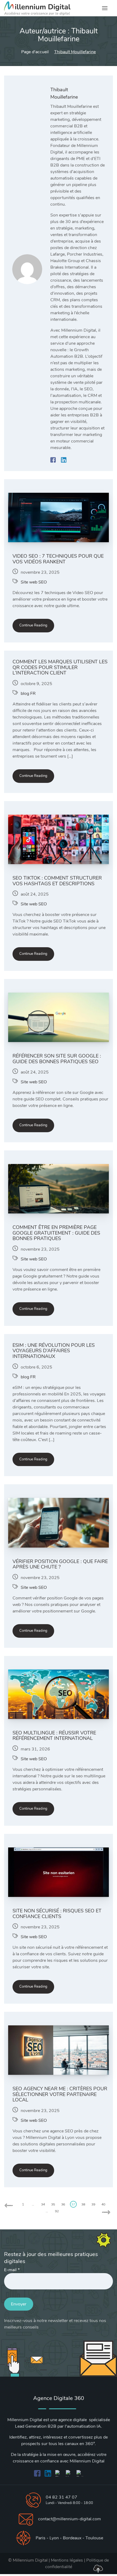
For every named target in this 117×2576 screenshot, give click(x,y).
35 (53, 2204)
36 (63, 2204)
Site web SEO (34, 582)
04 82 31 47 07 (61, 2497)
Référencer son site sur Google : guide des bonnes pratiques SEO (57, 1059)
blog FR (28, 694)
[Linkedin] (64, 460)
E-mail (12, 2270)
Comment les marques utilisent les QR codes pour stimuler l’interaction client (60, 667)
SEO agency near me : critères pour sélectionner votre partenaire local (60, 2094)
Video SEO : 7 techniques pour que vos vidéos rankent (58, 559)
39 (93, 2204)
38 (83, 2204)
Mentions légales (67, 2560)
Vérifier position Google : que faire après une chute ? (60, 1564)
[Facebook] (54, 460)
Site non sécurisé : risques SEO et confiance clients (57, 1914)
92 (57, 2211)
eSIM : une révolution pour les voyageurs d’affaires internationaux (54, 1351)
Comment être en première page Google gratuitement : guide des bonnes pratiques (56, 1233)
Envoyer (19, 2304)
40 (103, 2204)
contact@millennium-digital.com (70, 2519)
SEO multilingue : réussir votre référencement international (54, 1736)
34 (43, 2204)
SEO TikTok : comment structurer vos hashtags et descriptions (57, 881)
